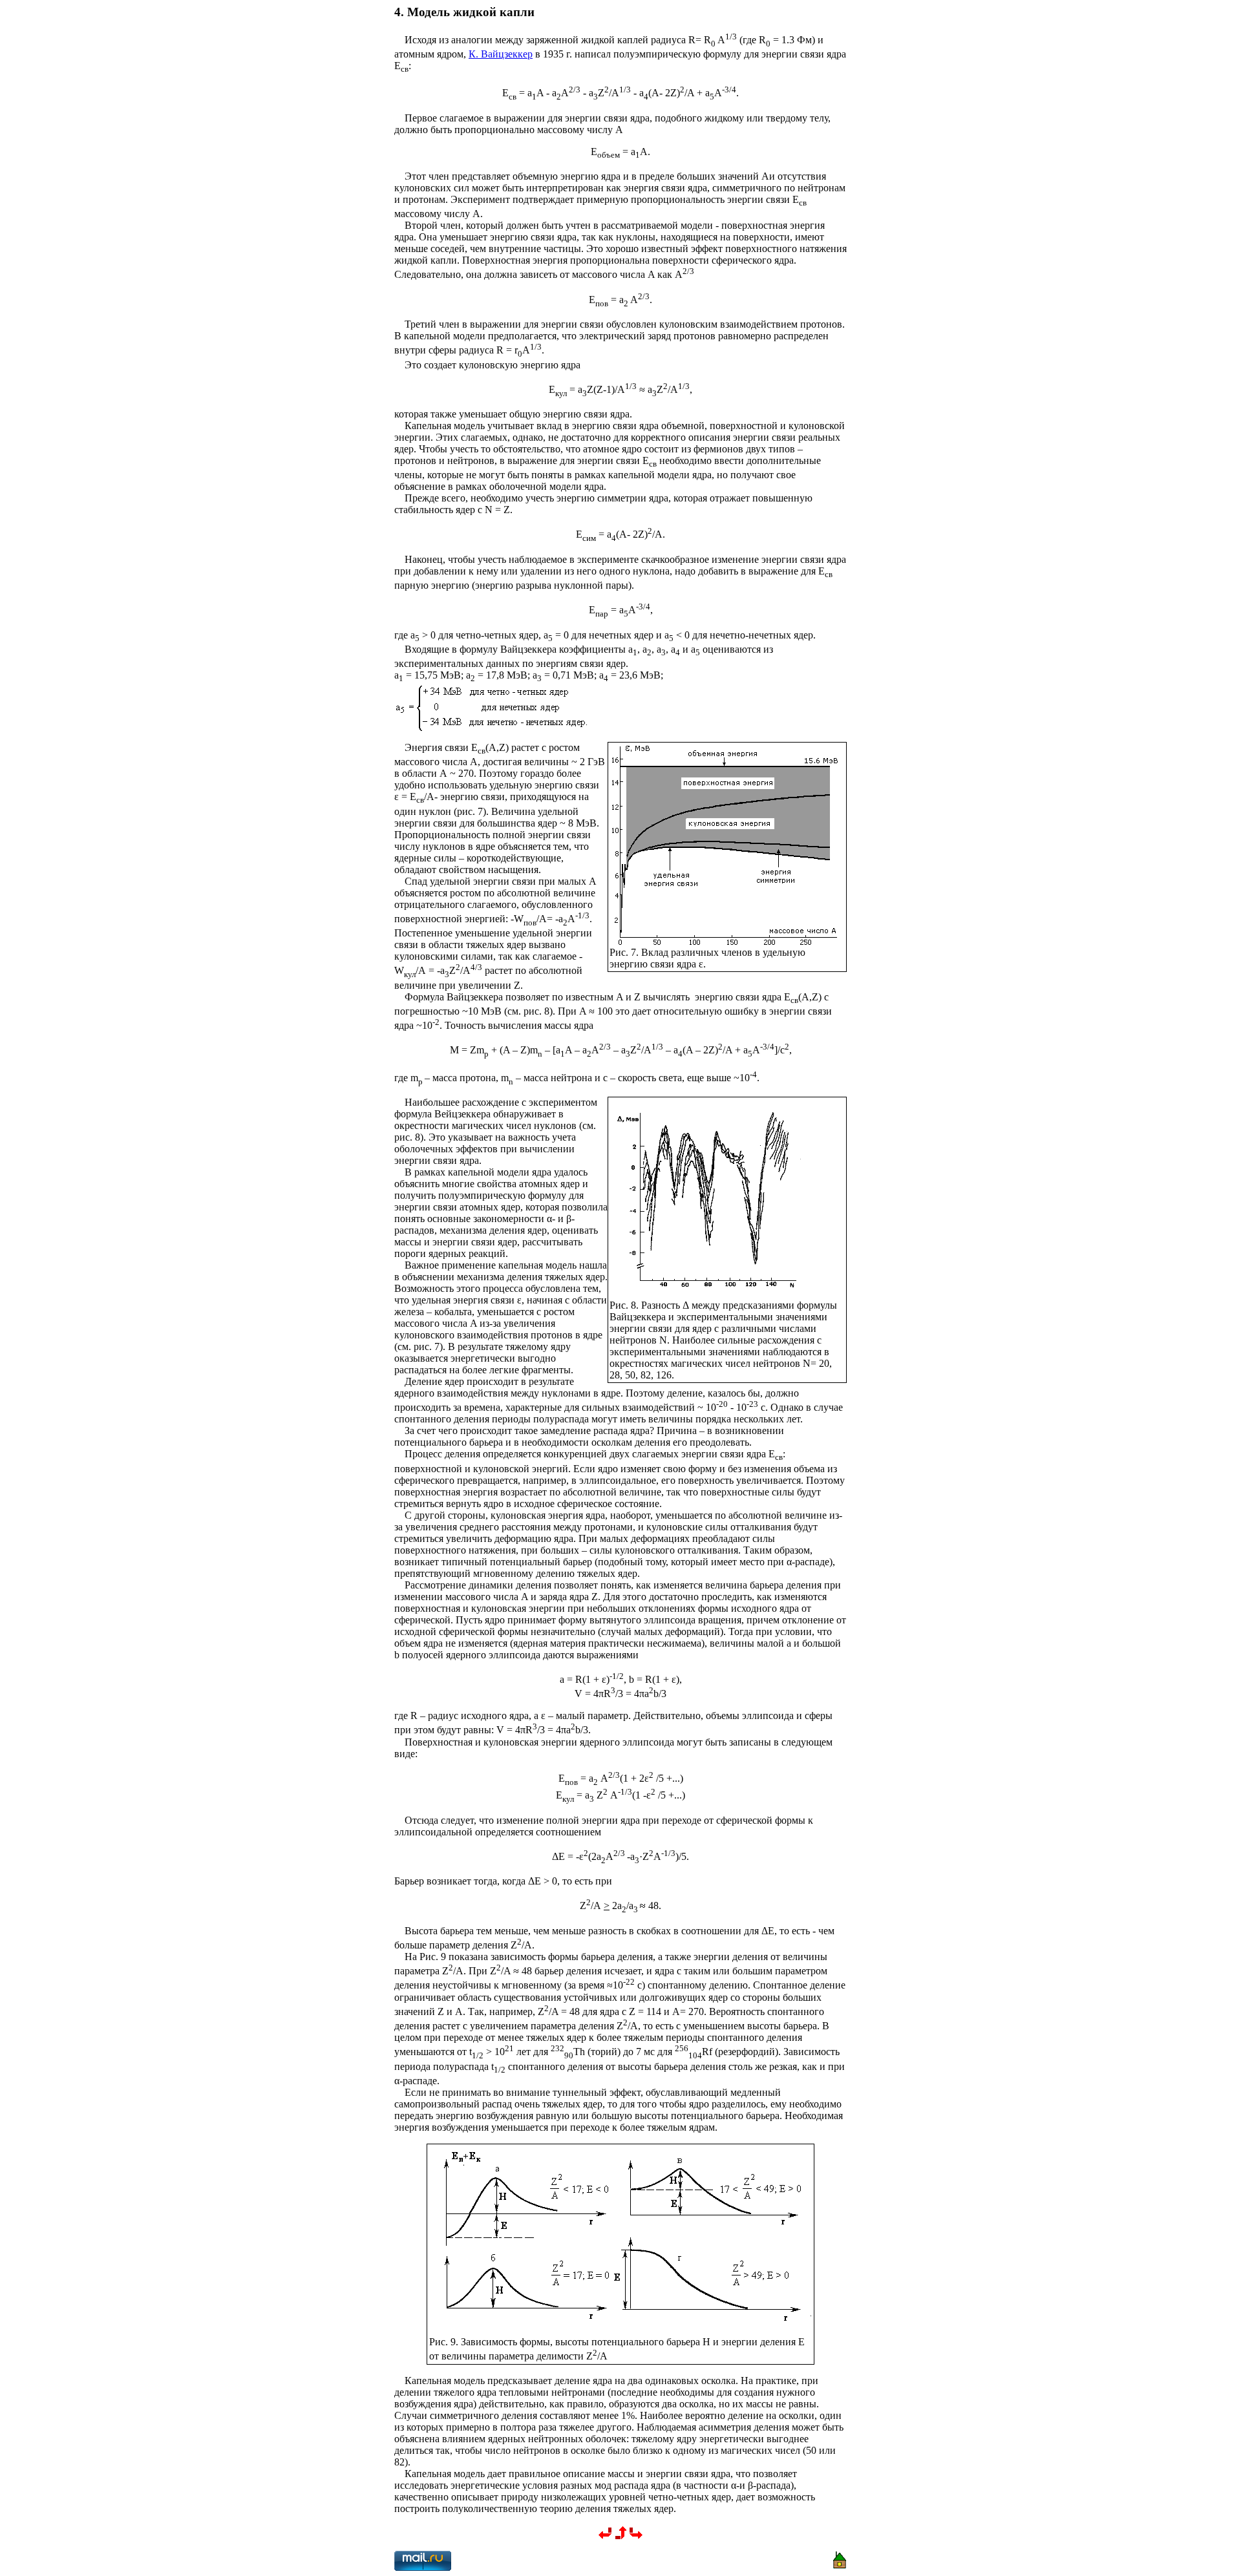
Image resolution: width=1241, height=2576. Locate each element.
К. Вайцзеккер (501, 54)
